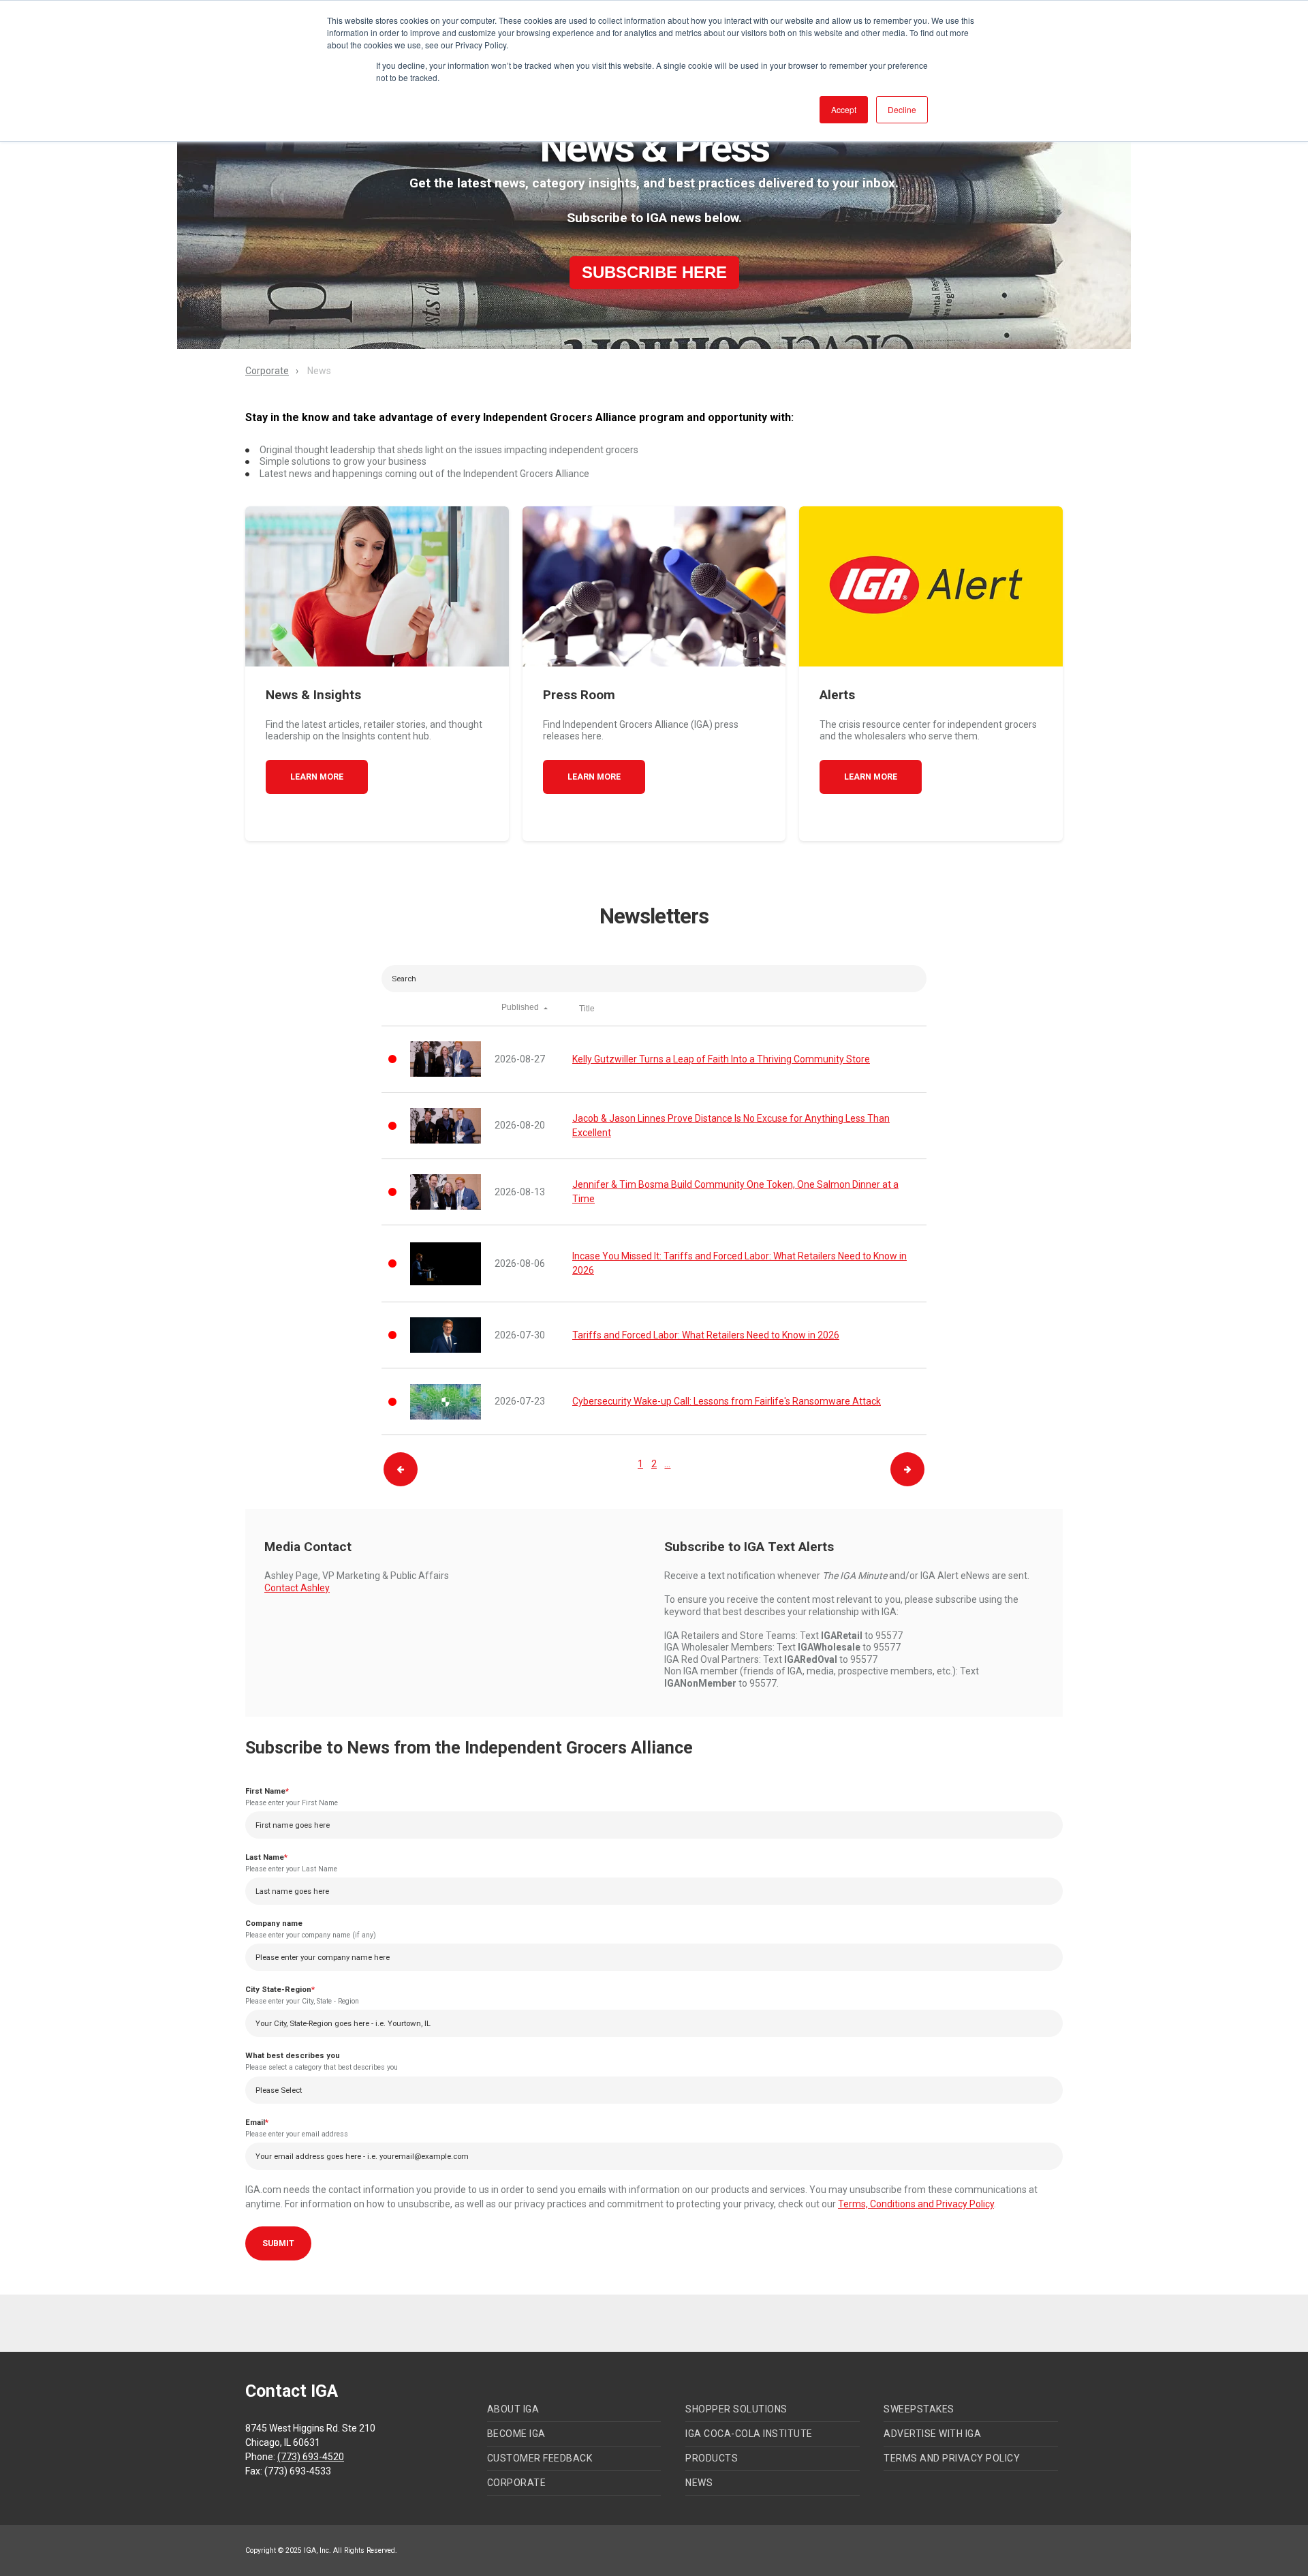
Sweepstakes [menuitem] (919, 2409)
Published (521, 1007)
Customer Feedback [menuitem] (540, 2458)
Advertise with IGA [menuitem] (932, 2434)
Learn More (317, 777)
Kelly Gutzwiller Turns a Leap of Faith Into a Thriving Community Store (721, 1059)
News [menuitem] (699, 2483)
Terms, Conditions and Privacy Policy (916, 2204)
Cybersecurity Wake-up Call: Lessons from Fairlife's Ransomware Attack (727, 1401)
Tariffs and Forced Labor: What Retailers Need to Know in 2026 (706, 1335)
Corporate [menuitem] (517, 2483)
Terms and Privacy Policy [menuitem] (952, 2458)
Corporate (267, 371)
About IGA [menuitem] (513, 2409)
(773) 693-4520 (311, 2457)
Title (587, 1009)
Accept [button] (844, 109)
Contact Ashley (297, 1588)
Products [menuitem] (712, 2458)
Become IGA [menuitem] (516, 2434)
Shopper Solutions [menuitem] (736, 2409)
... (667, 1464)
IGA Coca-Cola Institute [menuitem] (749, 2434)
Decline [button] (902, 109)
